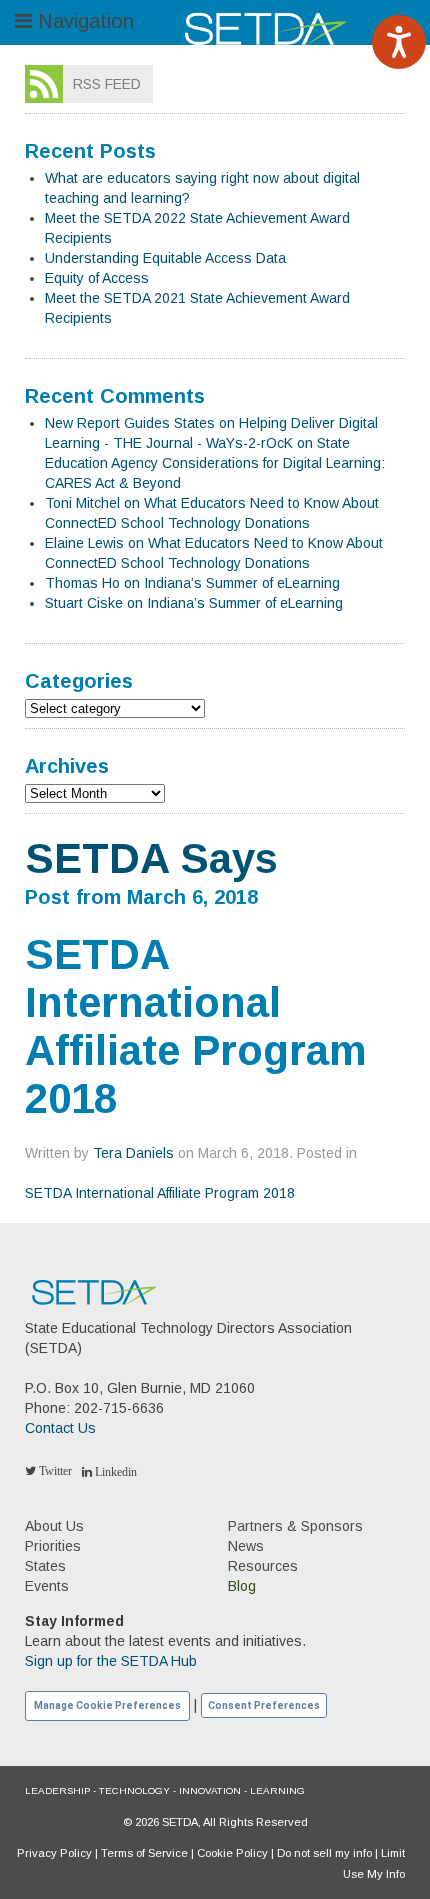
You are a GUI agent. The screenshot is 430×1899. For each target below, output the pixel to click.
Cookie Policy (232, 1853)
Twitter (54, 1471)
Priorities (53, 1546)
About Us (54, 1526)
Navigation (83, 21)
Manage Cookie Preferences (107, 1705)
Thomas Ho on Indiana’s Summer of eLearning (192, 583)
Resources (263, 1566)
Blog (242, 1586)
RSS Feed (107, 84)
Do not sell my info (324, 1853)
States (45, 1566)
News (246, 1546)
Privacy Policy (54, 1853)
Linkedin (114, 1472)
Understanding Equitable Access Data (165, 258)
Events (47, 1586)
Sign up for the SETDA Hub (111, 1661)
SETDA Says (151, 858)
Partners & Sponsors (295, 1526)
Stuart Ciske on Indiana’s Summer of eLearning (194, 603)
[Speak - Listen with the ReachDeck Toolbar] (399, 42)
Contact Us (60, 1428)
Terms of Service (144, 1853)
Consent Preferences (264, 1705)
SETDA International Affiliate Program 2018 (160, 1193)
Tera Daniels (133, 1153)
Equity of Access (97, 278)
